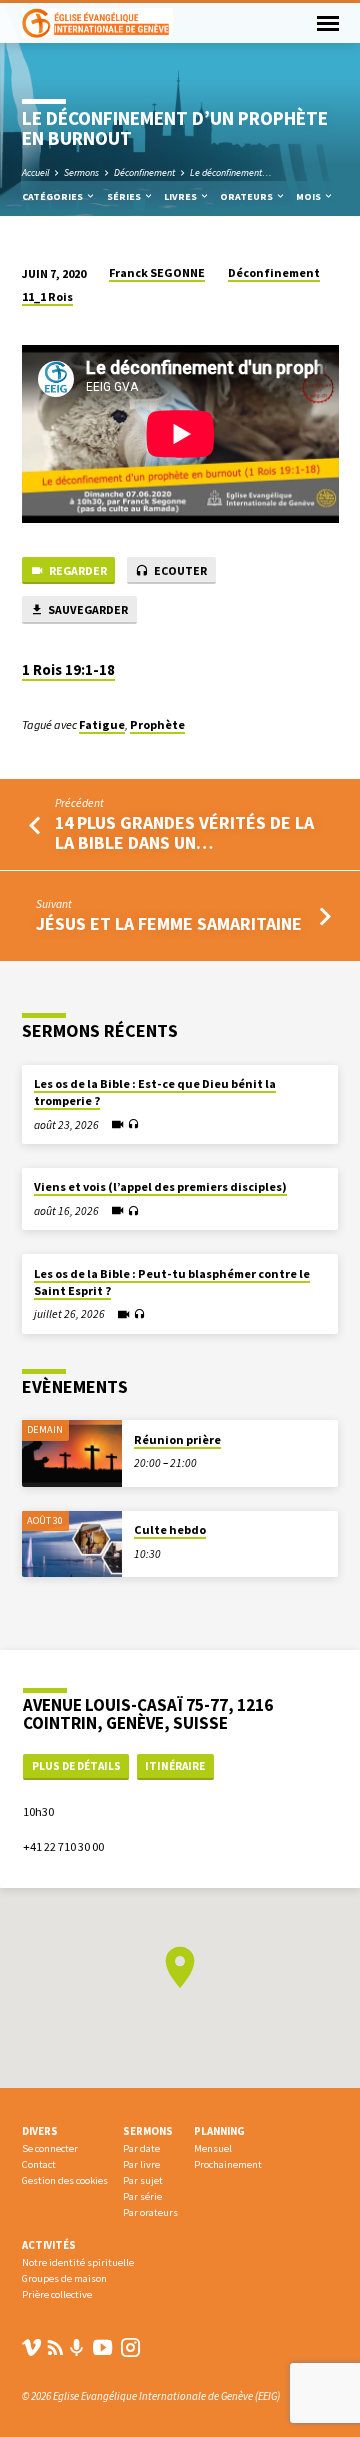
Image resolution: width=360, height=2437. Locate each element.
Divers (40, 2131)
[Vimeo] (31, 2347)
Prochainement (228, 2164)
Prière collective (57, 2294)
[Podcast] (77, 2348)
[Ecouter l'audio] (133, 1124)
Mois (309, 196)
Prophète (157, 724)
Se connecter (50, 2148)
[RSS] (55, 2347)
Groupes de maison (64, 2278)
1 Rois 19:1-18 (68, 670)
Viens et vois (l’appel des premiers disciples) (160, 1186)
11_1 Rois (47, 296)
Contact (39, 2164)
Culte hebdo (170, 1529)
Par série (142, 2196)
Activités (49, 2245)
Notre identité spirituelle (78, 2262)
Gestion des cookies (65, 2180)
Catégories (53, 196)
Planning (219, 2131)
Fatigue (102, 724)
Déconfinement (144, 172)
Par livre (141, 2164)
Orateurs (247, 196)
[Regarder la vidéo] (117, 1124)
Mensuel (213, 2148)
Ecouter (179, 570)
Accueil (35, 172)
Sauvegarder (87, 609)
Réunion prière (177, 1439)
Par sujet (143, 2180)
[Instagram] (130, 2347)
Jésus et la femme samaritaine (169, 923)
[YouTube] (102, 2347)
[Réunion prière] (72, 1453)
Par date (141, 2148)
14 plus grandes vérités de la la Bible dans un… (184, 832)
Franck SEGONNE (157, 272)
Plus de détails (76, 1766)
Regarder (77, 570)
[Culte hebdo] (72, 1544)
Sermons (81, 172)
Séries (125, 196)
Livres (181, 196)
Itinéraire (175, 1766)
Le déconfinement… (231, 172)
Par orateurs (150, 2212)
